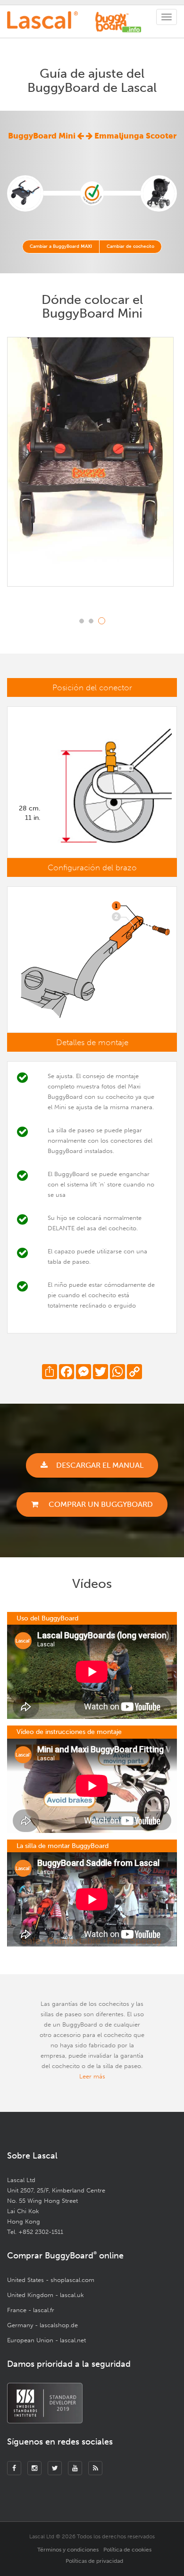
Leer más (92, 2076)
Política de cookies (127, 2550)
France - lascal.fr (31, 2310)
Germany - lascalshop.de (42, 2325)
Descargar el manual (100, 1465)
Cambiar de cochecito (130, 246)
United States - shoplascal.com (51, 2280)
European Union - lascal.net (46, 2340)
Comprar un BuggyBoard (100, 1504)
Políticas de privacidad (94, 2561)
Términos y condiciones (68, 2550)
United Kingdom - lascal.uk (46, 2295)
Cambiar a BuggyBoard (61, 246)
